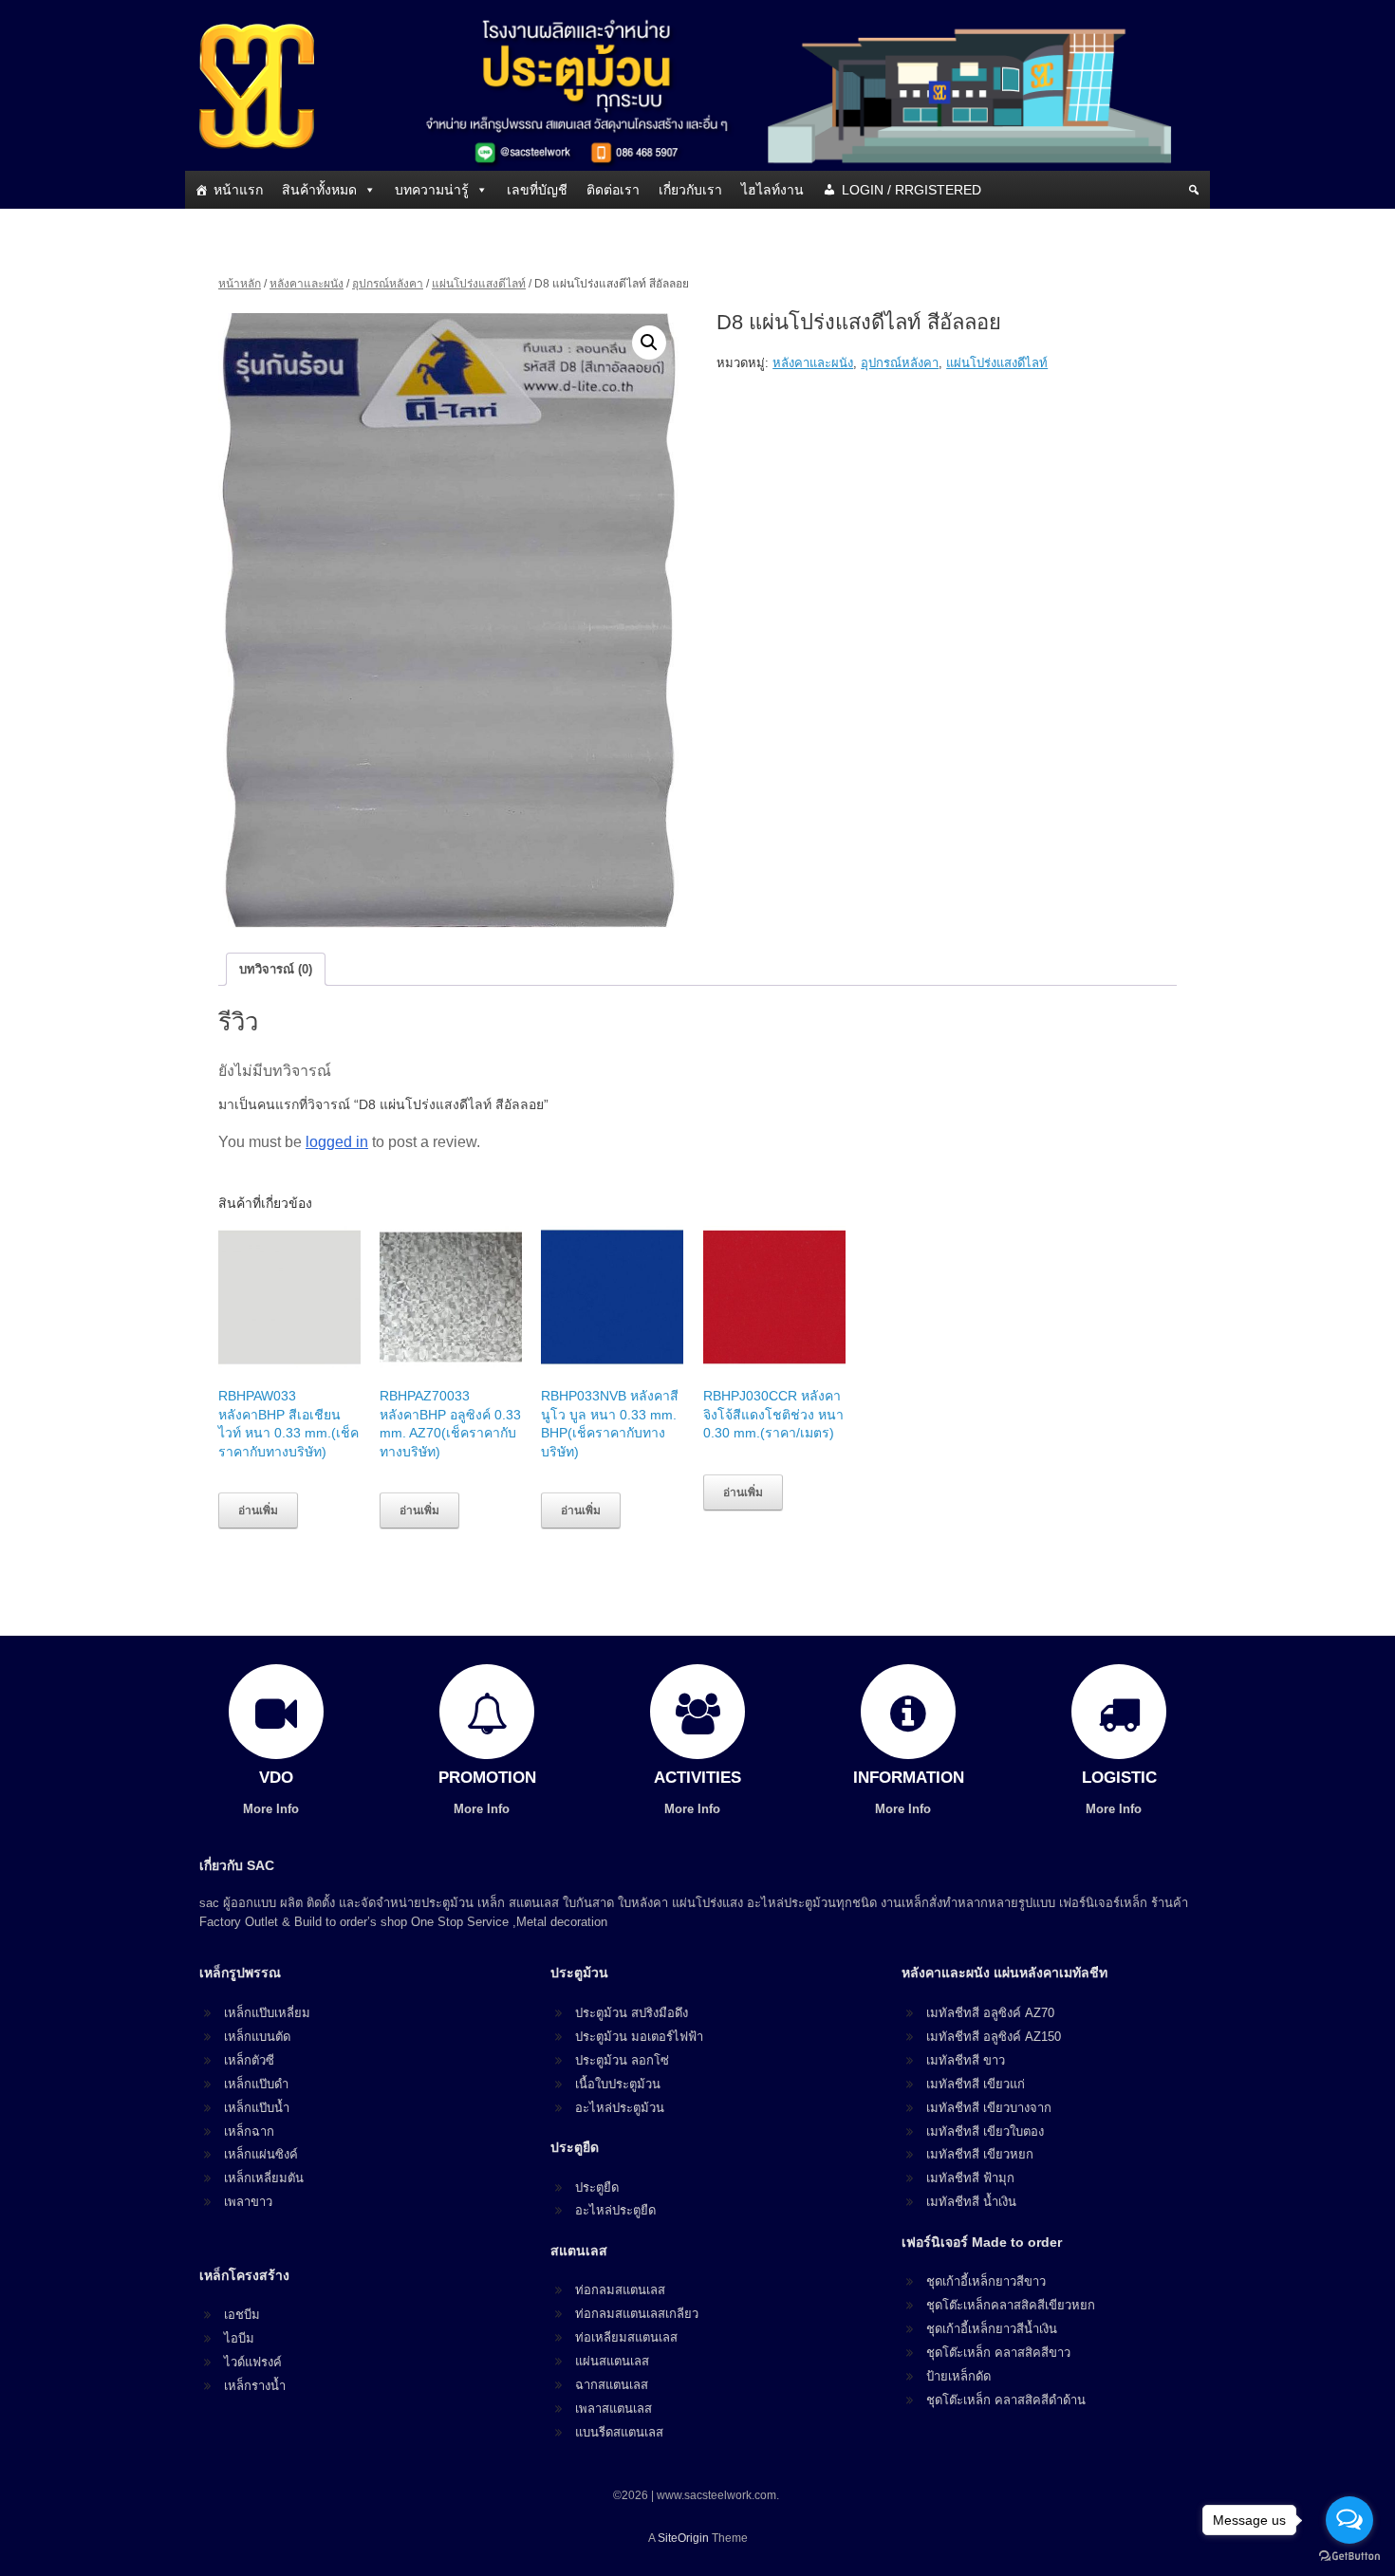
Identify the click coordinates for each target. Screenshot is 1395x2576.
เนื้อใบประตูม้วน (618, 2084)
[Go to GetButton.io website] (1349, 2557)
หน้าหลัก (240, 284)
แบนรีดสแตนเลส (619, 2432)
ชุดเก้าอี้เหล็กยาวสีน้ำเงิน (992, 2329)
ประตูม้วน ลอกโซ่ (622, 2060)
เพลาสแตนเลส (614, 2409)
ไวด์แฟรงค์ (253, 2362)
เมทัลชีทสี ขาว (966, 2060)
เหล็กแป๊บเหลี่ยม (267, 2013)
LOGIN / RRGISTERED (911, 190)
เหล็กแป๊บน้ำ (257, 2108)
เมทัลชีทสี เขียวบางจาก (989, 2108)
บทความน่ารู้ (432, 190)
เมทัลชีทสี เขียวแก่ (976, 2084)
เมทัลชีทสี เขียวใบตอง (985, 2131)
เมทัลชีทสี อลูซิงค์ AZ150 (994, 2037)
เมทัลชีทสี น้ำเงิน (971, 2202)
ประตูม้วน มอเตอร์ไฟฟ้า (639, 2037)
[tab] (276, 969)
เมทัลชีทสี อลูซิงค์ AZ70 (990, 2013)
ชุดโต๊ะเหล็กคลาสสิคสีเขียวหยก (1011, 2305)
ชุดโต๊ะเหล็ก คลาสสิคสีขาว (998, 2353)
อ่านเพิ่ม (258, 1510)
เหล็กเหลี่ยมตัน (264, 2178)
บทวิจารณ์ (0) (276, 969)
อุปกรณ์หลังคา (388, 284)
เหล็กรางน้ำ (255, 2386)
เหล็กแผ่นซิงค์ (261, 2154)
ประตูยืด (597, 2187)
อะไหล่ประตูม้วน (620, 2108)
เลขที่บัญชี (537, 190)
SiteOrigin (683, 2538)
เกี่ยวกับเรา (690, 190)
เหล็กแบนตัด (257, 2037)
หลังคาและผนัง (307, 284)
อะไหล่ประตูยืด (615, 2210)
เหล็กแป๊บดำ (256, 2084)
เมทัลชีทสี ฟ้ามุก (970, 2178)
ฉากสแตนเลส (612, 2385)
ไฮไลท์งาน (772, 190)
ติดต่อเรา (613, 190)
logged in (337, 1142)
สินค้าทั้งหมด (319, 190)
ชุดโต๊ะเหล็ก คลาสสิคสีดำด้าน (1006, 2400)
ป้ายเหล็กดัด (958, 2376)
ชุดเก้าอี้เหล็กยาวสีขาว (986, 2281)
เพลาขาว (248, 2202)
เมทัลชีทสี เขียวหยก (980, 2154)
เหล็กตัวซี (249, 2060)
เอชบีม (242, 2315)
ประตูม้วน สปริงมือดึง (632, 2013)
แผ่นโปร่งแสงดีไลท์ (479, 284)
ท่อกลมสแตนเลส (620, 2290)
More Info (273, 1809)
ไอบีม (239, 2338)
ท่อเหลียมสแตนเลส (626, 2337)
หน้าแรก (238, 190)
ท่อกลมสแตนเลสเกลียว (637, 2314)
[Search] (1194, 190)
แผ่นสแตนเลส (612, 2361)
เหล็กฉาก (249, 2131)
